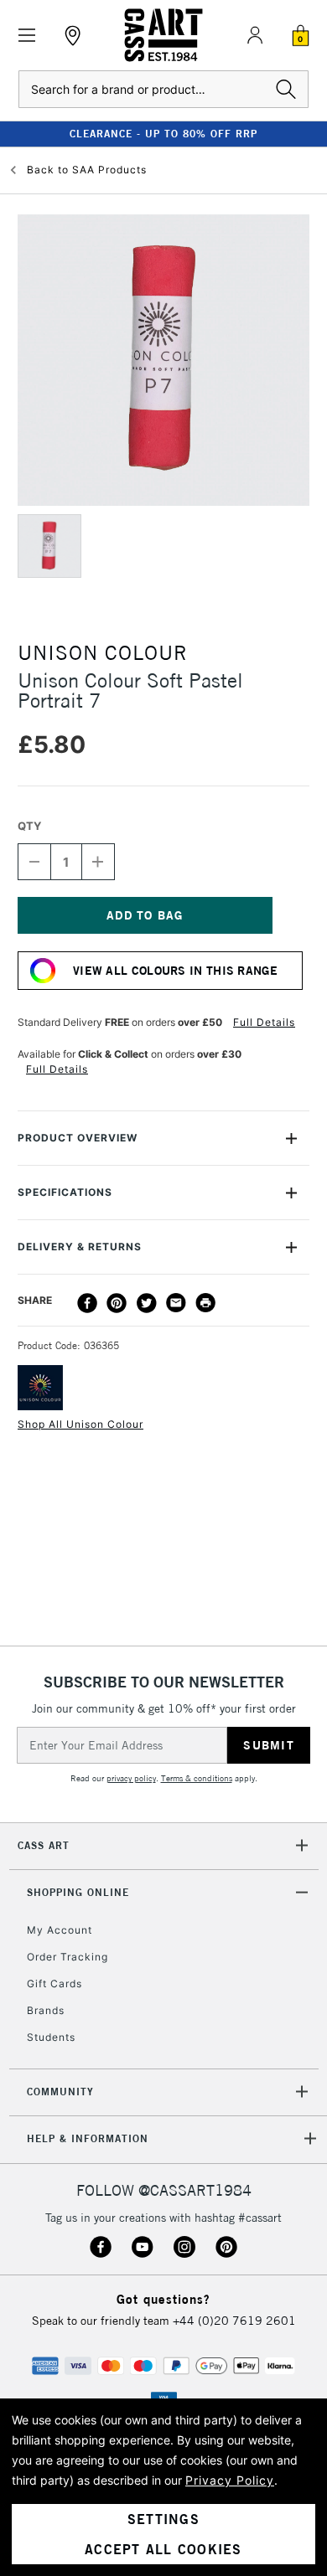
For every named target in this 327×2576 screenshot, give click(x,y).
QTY (29, 826)
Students (51, 2037)
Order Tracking (67, 1957)
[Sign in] (255, 35)
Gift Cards (54, 1984)
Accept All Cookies (163, 2549)
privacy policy (131, 1778)
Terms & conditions (197, 1778)
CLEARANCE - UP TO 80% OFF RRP (163, 134)
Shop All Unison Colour (80, 1424)
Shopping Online (78, 1892)
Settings (163, 2519)
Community (60, 2092)
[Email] (176, 1303)
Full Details (264, 1022)
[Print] (205, 1303)
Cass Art (44, 1845)
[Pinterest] (117, 1303)
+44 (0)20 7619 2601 (234, 2321)
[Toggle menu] (27, 36)
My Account (60, 1930)
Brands (46, 2010)
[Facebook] (87, 1303)
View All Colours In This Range (175, 971)
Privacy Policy (230, 2480)
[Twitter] (147, 1303)
